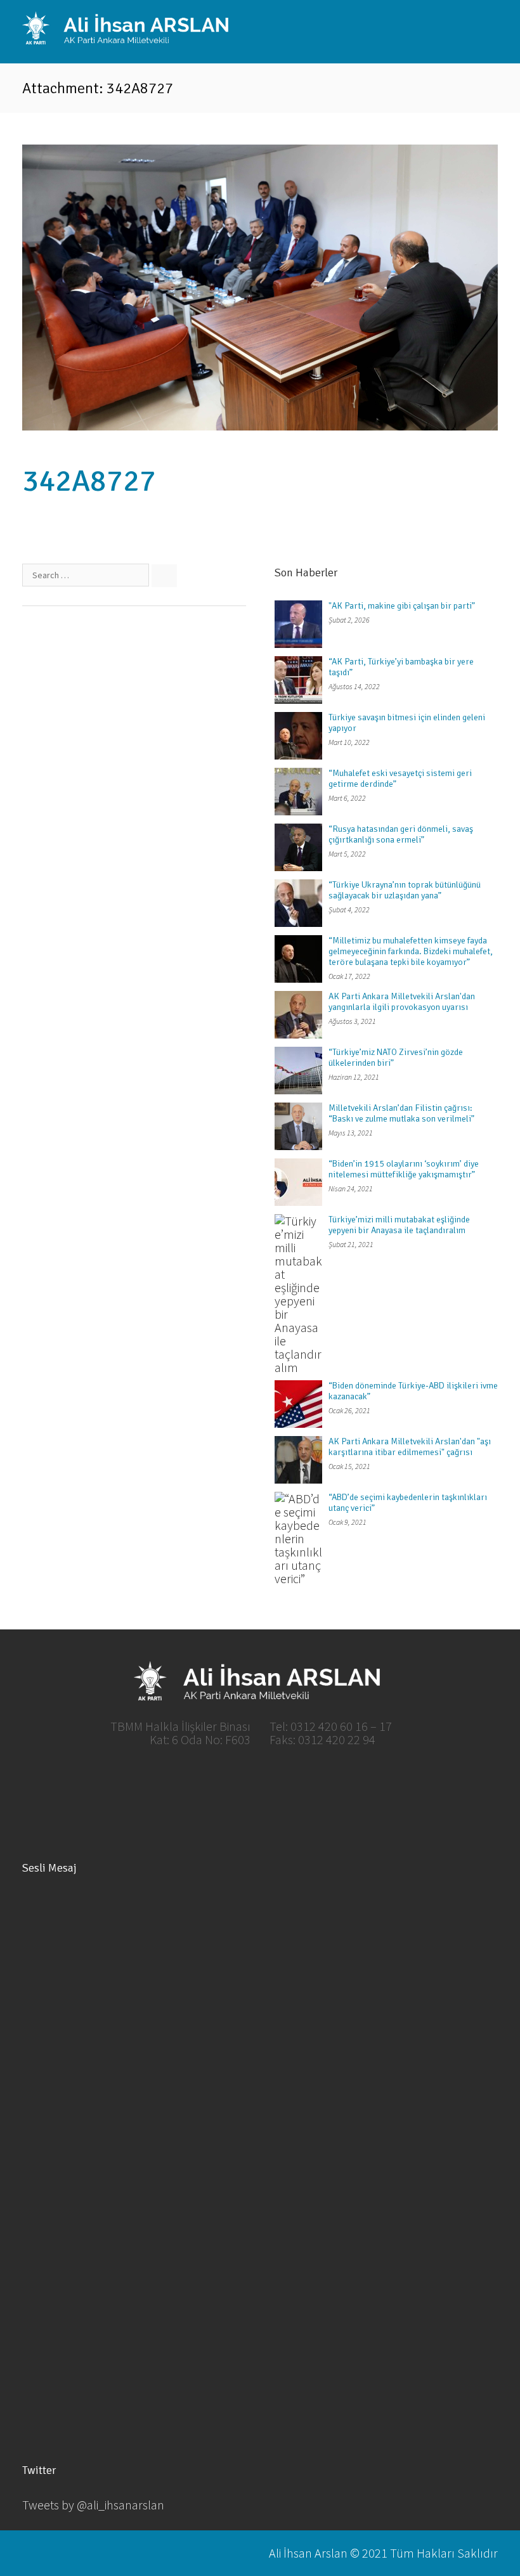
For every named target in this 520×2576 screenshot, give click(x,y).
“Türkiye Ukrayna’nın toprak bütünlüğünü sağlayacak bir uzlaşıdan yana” (405, 890)
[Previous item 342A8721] (141, 288)
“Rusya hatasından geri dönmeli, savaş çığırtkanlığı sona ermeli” (401, 834)
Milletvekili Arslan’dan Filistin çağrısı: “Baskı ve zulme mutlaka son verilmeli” (401, 1113)
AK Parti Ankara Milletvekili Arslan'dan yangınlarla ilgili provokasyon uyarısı (402, 1002)
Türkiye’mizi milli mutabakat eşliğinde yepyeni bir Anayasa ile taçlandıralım (399, 1225)
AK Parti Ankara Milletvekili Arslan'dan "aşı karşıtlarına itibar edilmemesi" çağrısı (410, 1447)
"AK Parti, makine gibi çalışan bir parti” (402, 606)
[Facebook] (195, 1780)
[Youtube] (282, 1780)
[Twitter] (238, 1780)
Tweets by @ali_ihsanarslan (93, 2505)
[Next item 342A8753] (379, 288)
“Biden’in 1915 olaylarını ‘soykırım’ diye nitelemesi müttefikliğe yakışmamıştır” (404, 1169)
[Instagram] (325, 1780)
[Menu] (488, 30)
